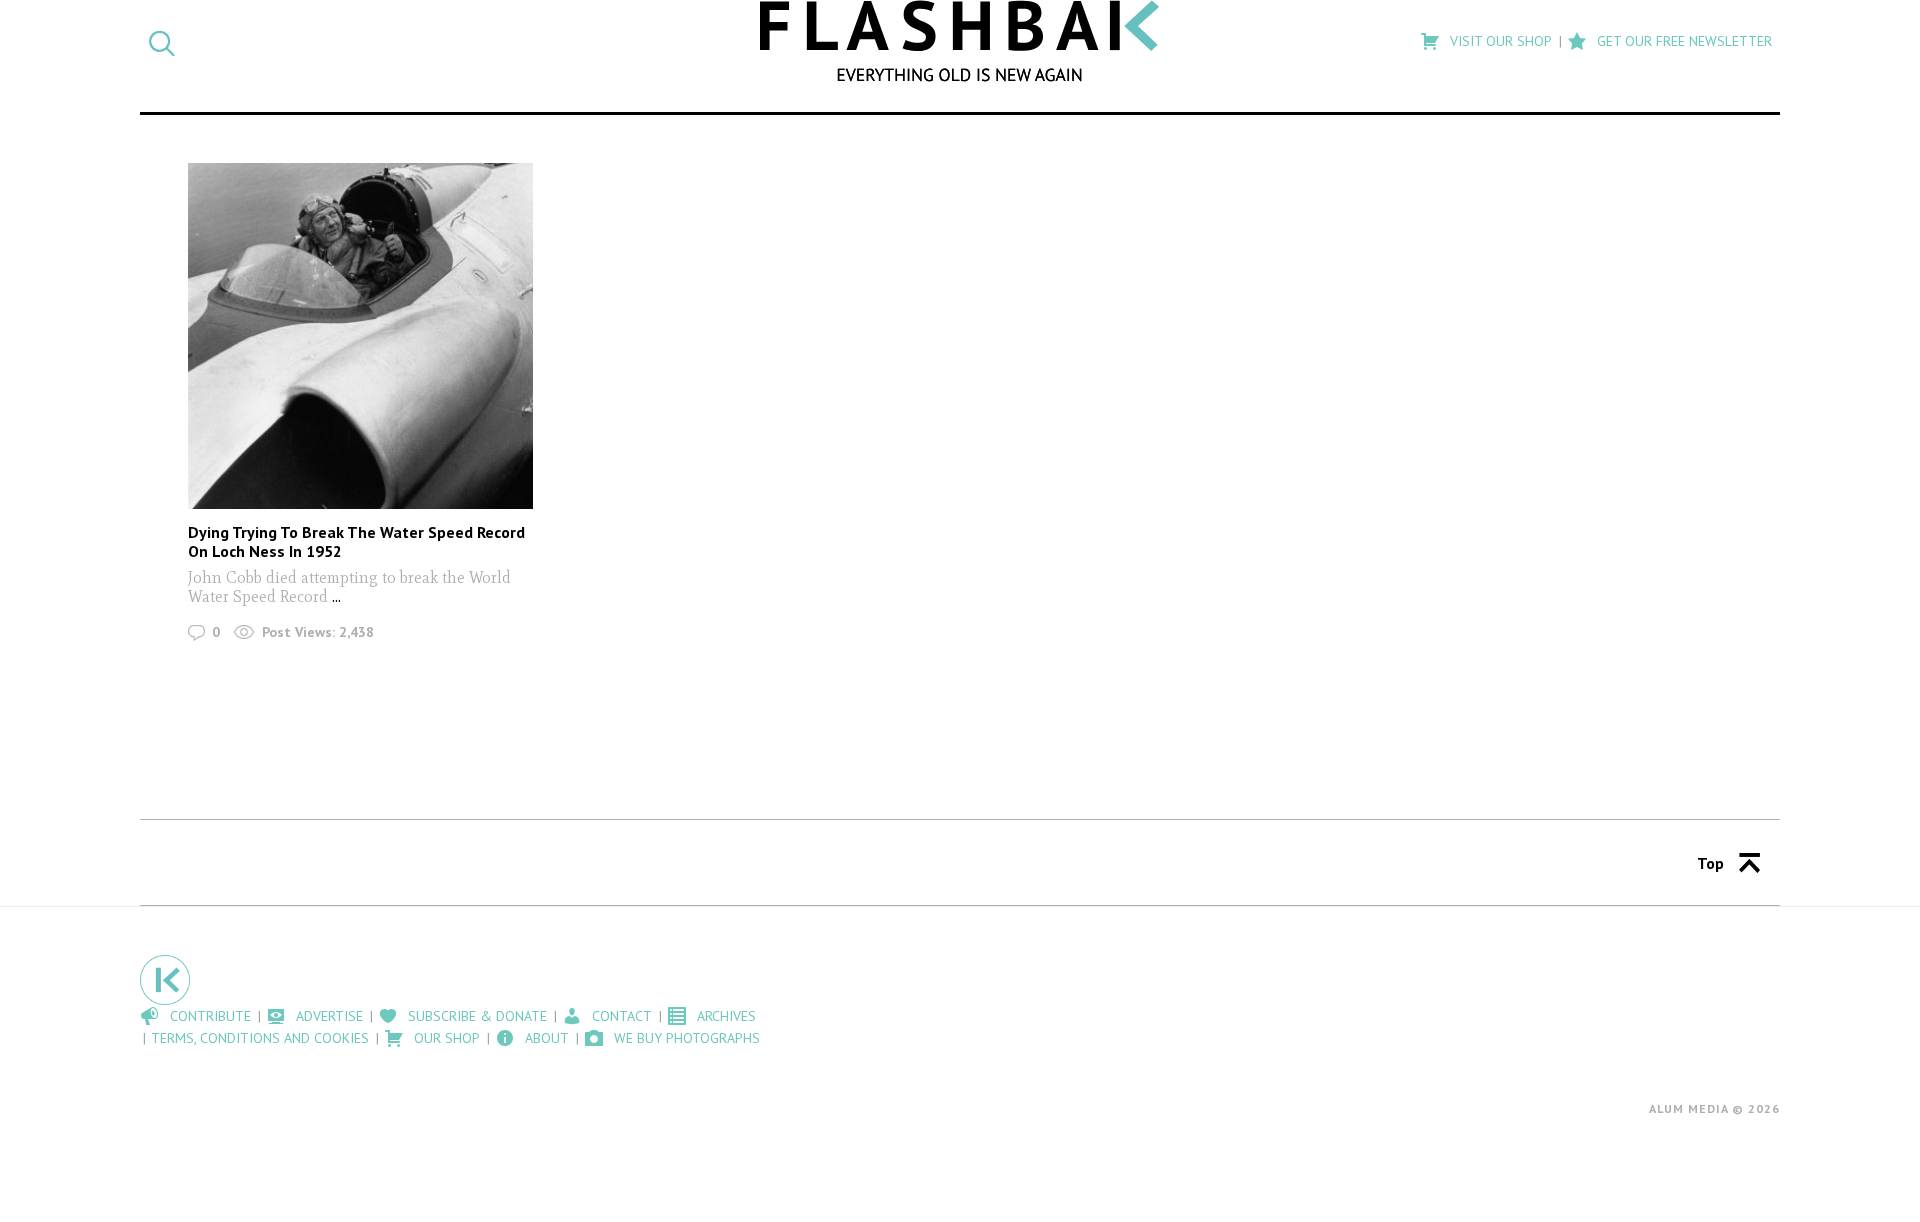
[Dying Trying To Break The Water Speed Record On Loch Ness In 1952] (360, 335)
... (336, 596)
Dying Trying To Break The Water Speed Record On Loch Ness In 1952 (356, 541)
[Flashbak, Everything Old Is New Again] (960, 41)
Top (1710, 863)
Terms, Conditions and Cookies (260, 1038)
